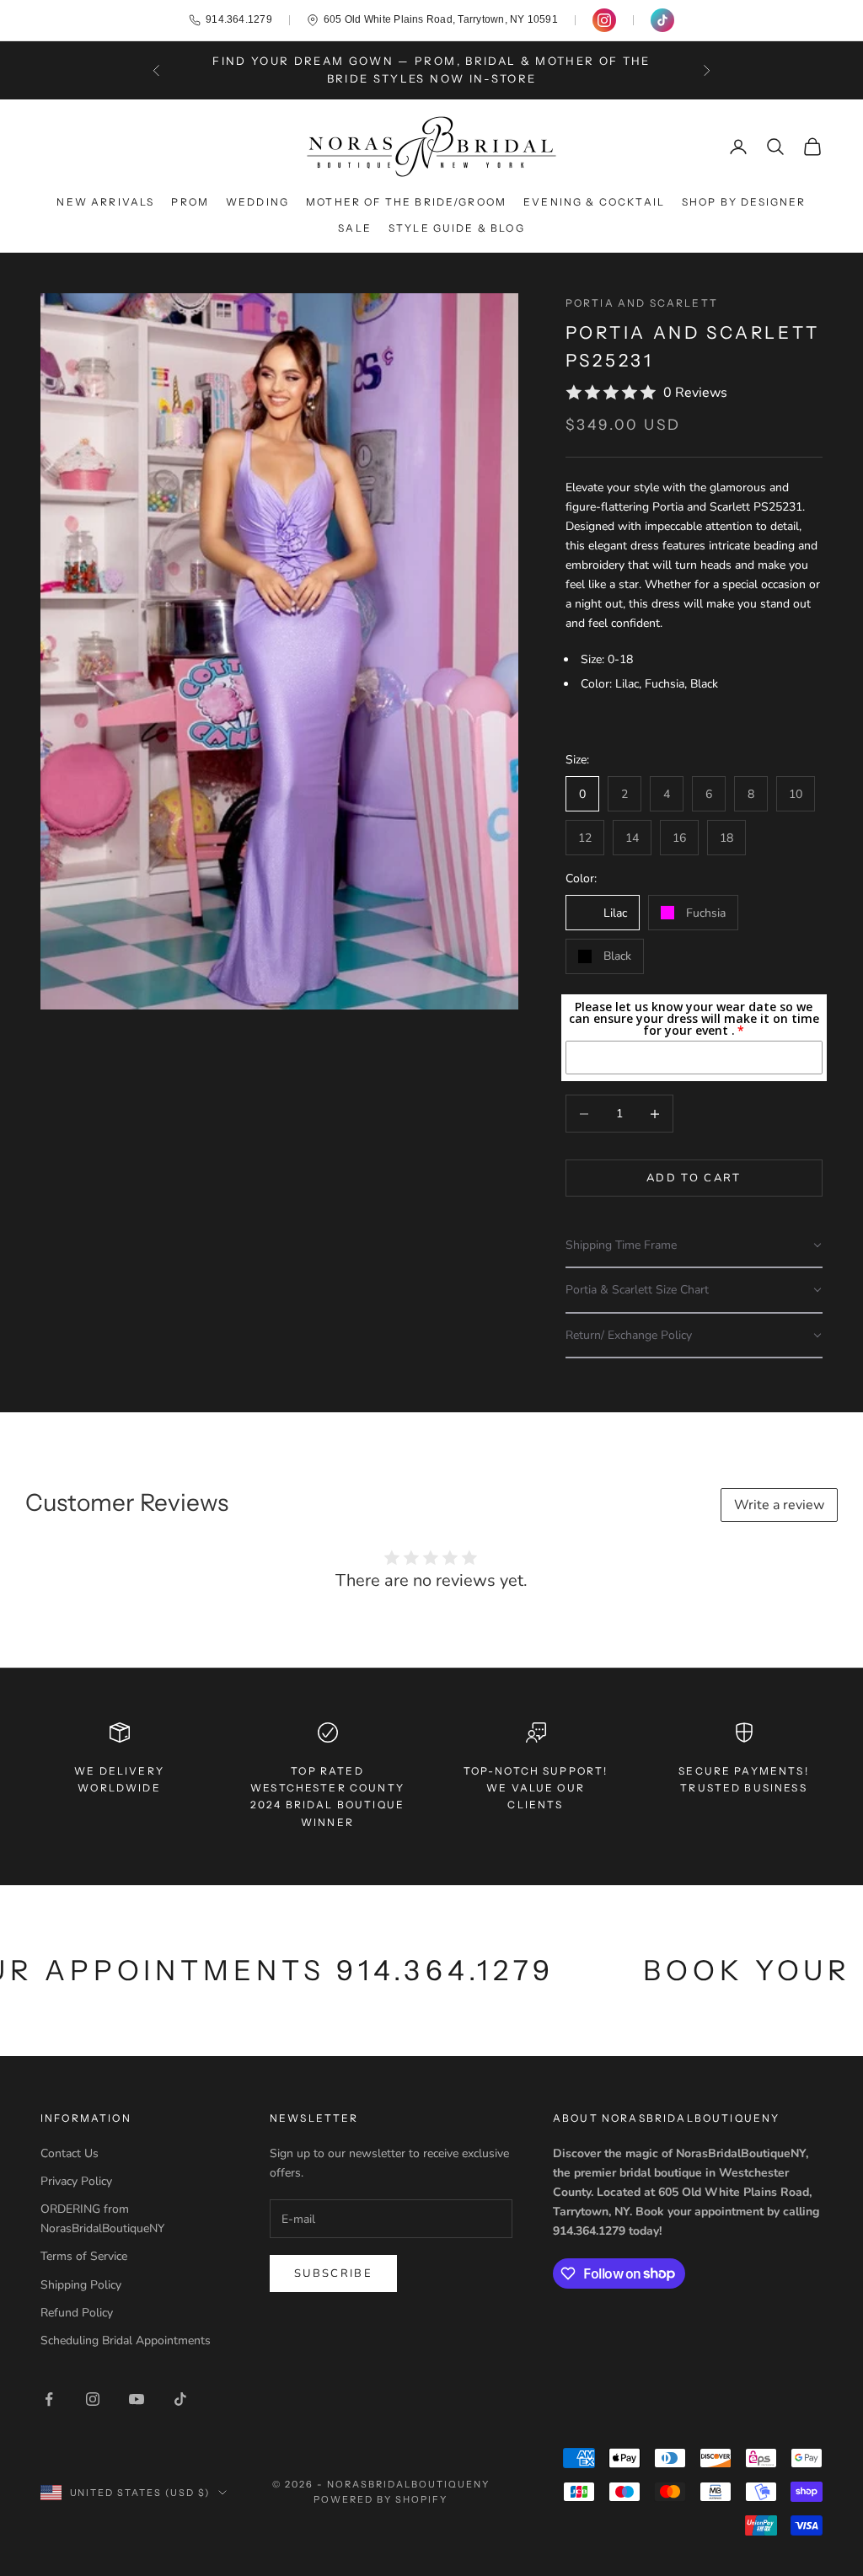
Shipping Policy (81, 2285)
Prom (190, 202)
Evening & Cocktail (594, 202)
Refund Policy (77, 2313)
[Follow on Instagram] (93, 2399)
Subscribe (333, 2273)
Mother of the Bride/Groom (406, 202)
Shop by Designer (744, 202)
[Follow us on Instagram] (604, 20)
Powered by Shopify (381, 2499)
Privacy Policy (76, 2181)
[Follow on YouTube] (137, 2399)
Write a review (779, 1505)
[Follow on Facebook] (49, 2399)
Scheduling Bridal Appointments (126, 2340)
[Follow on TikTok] (180, 2399)
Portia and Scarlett (642, 303)
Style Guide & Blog (457, 228)
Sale (355, 228)
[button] (694, 1246)
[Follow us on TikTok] (662, 20)
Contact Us (70, 2153)
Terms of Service (84, 2256)
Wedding (257, 202)
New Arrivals (105, 202)
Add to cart (694, 1178)
